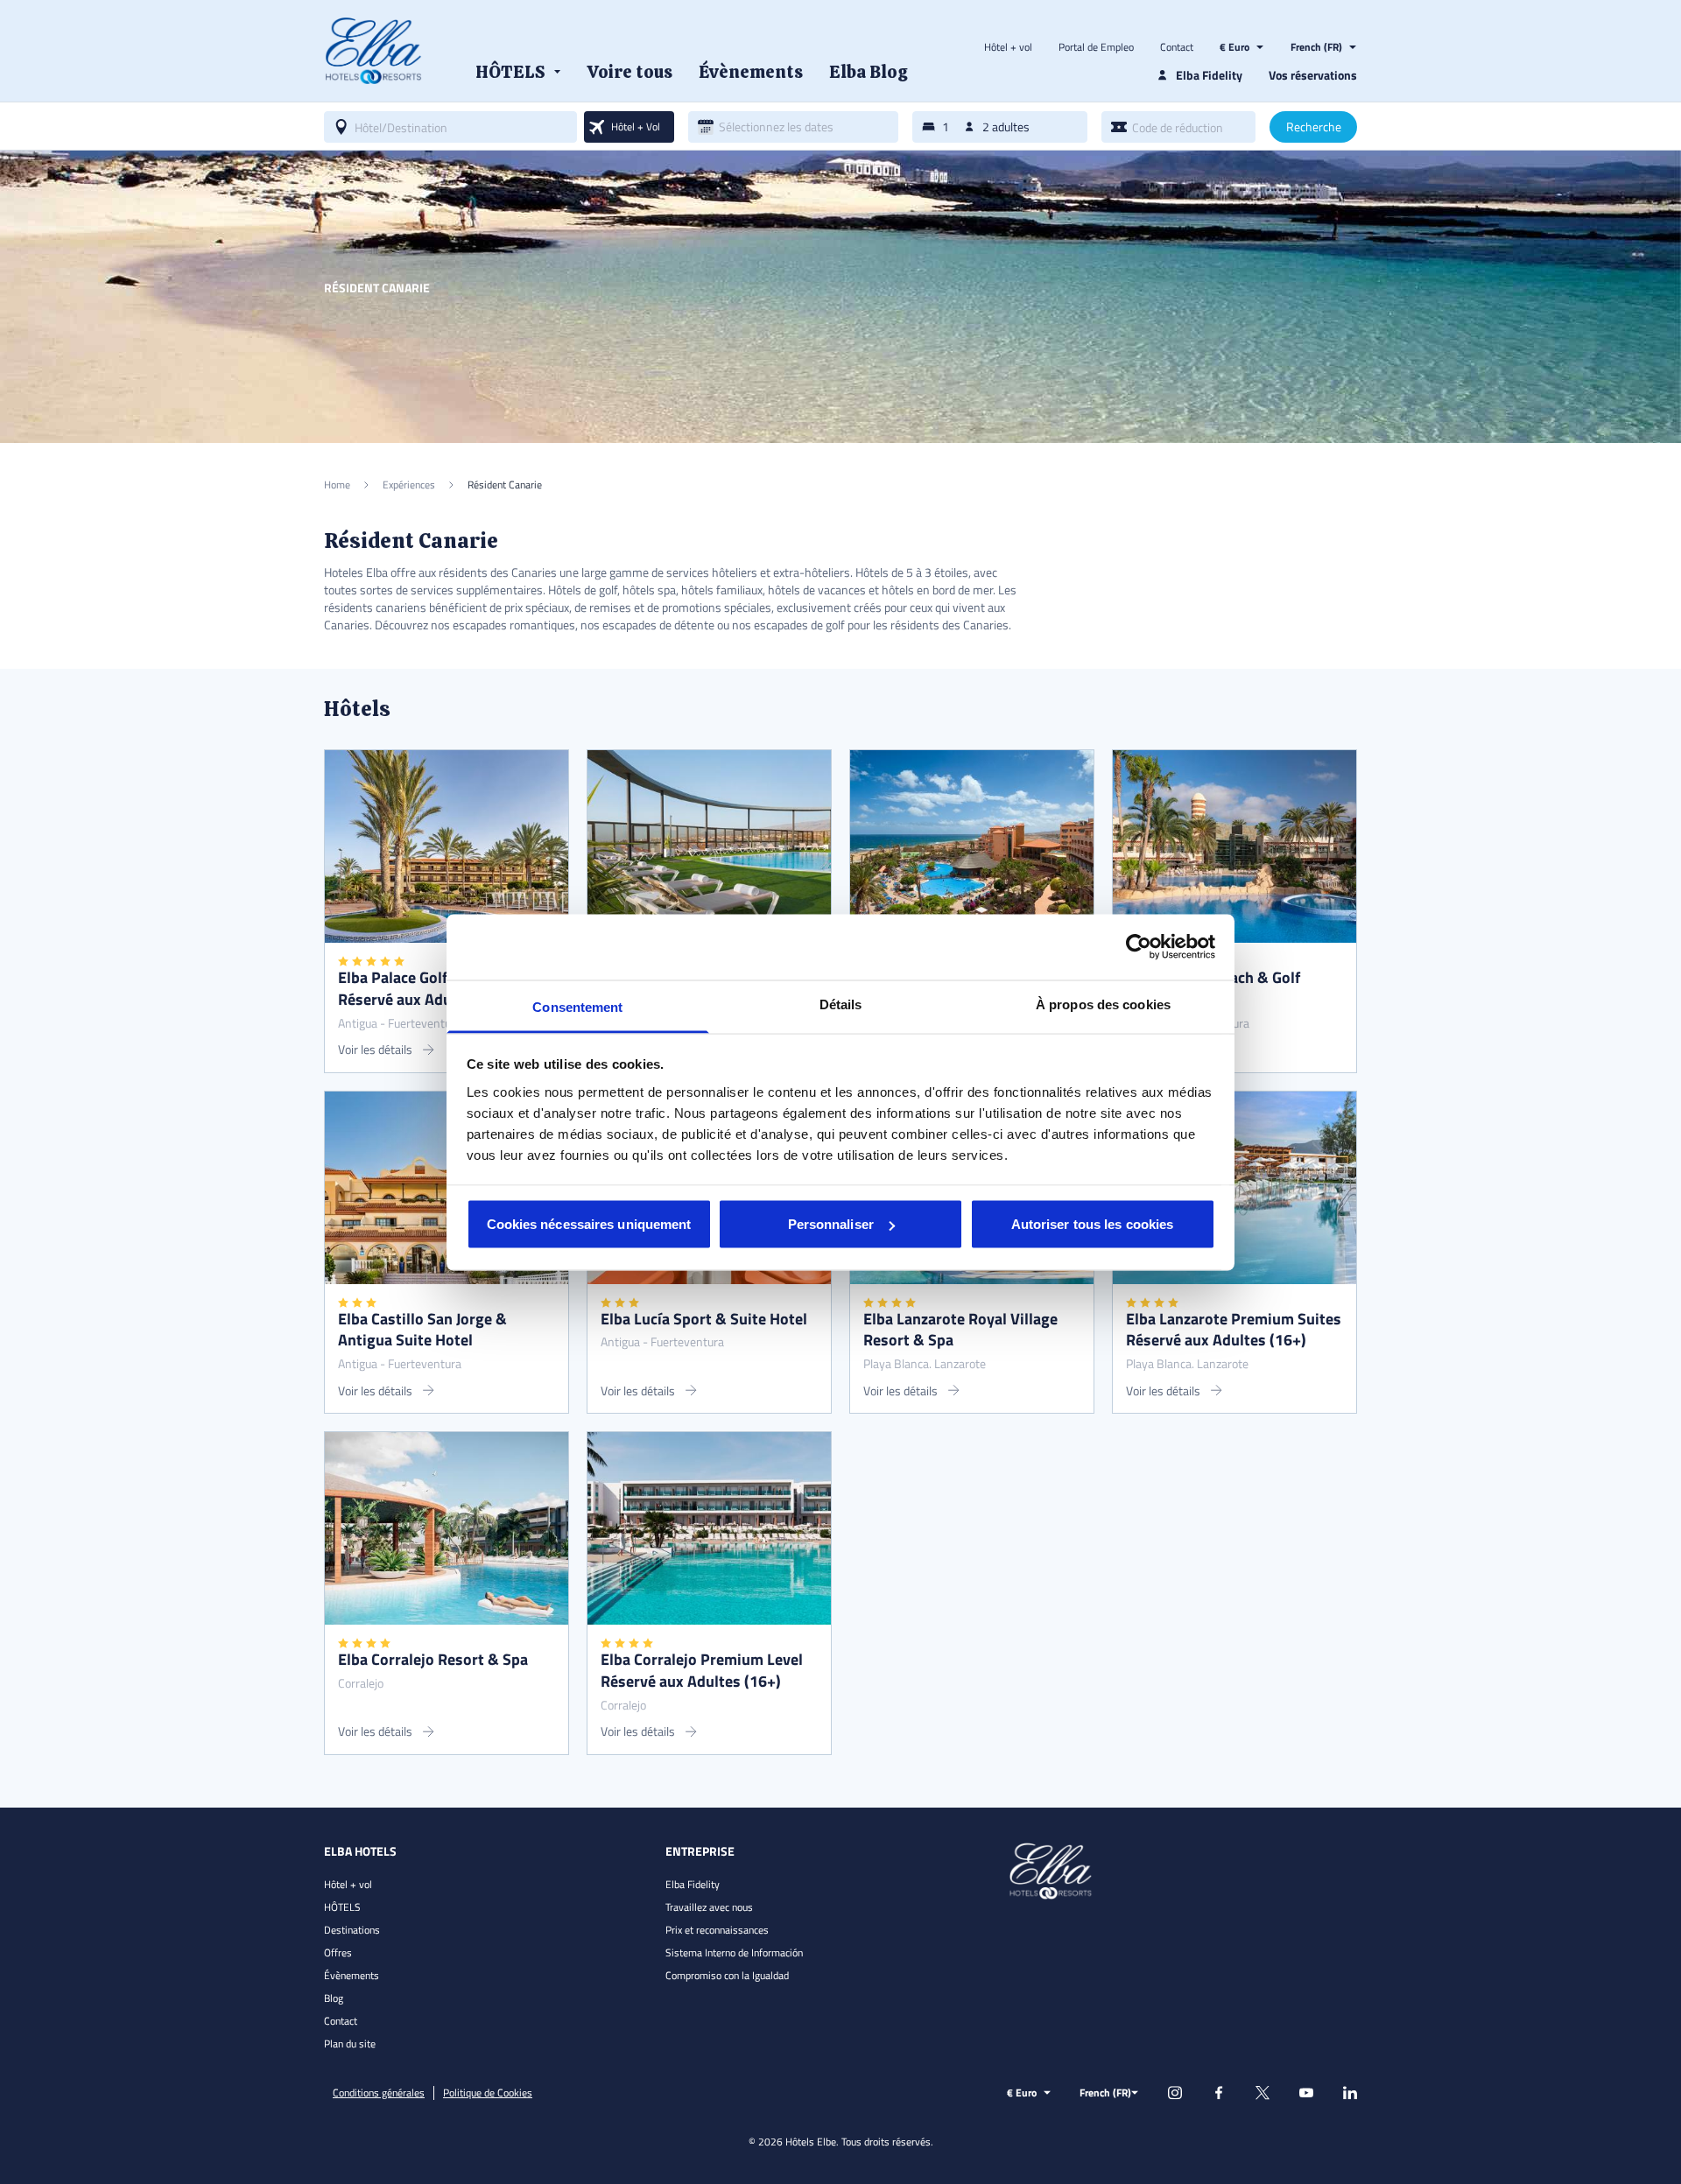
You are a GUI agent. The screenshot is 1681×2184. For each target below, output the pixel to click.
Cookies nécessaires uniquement (589, 1224)
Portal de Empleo (1096, 47)
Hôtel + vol (1008, 47)
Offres (338, 1952)
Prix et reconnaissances (717, 1930)
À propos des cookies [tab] (1103, 1004)
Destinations (352, 1930)
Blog (334, 1998)
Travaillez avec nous (709, 1907)
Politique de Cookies (488, 2093)
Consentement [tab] (577, 1006)
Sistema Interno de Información (734, 1952)
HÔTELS (342, 1907)
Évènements (352, 1975)
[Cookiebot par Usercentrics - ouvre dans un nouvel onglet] (1139, 947)
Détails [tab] (841, 1004)
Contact (1177, 47)
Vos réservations (1313, 75)
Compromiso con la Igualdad (727, 1975)
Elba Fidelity (693, 1884)
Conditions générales (379, 2093)
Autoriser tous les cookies (1093, 1224)
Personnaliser (831, 1224)
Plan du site (350, 2044)
